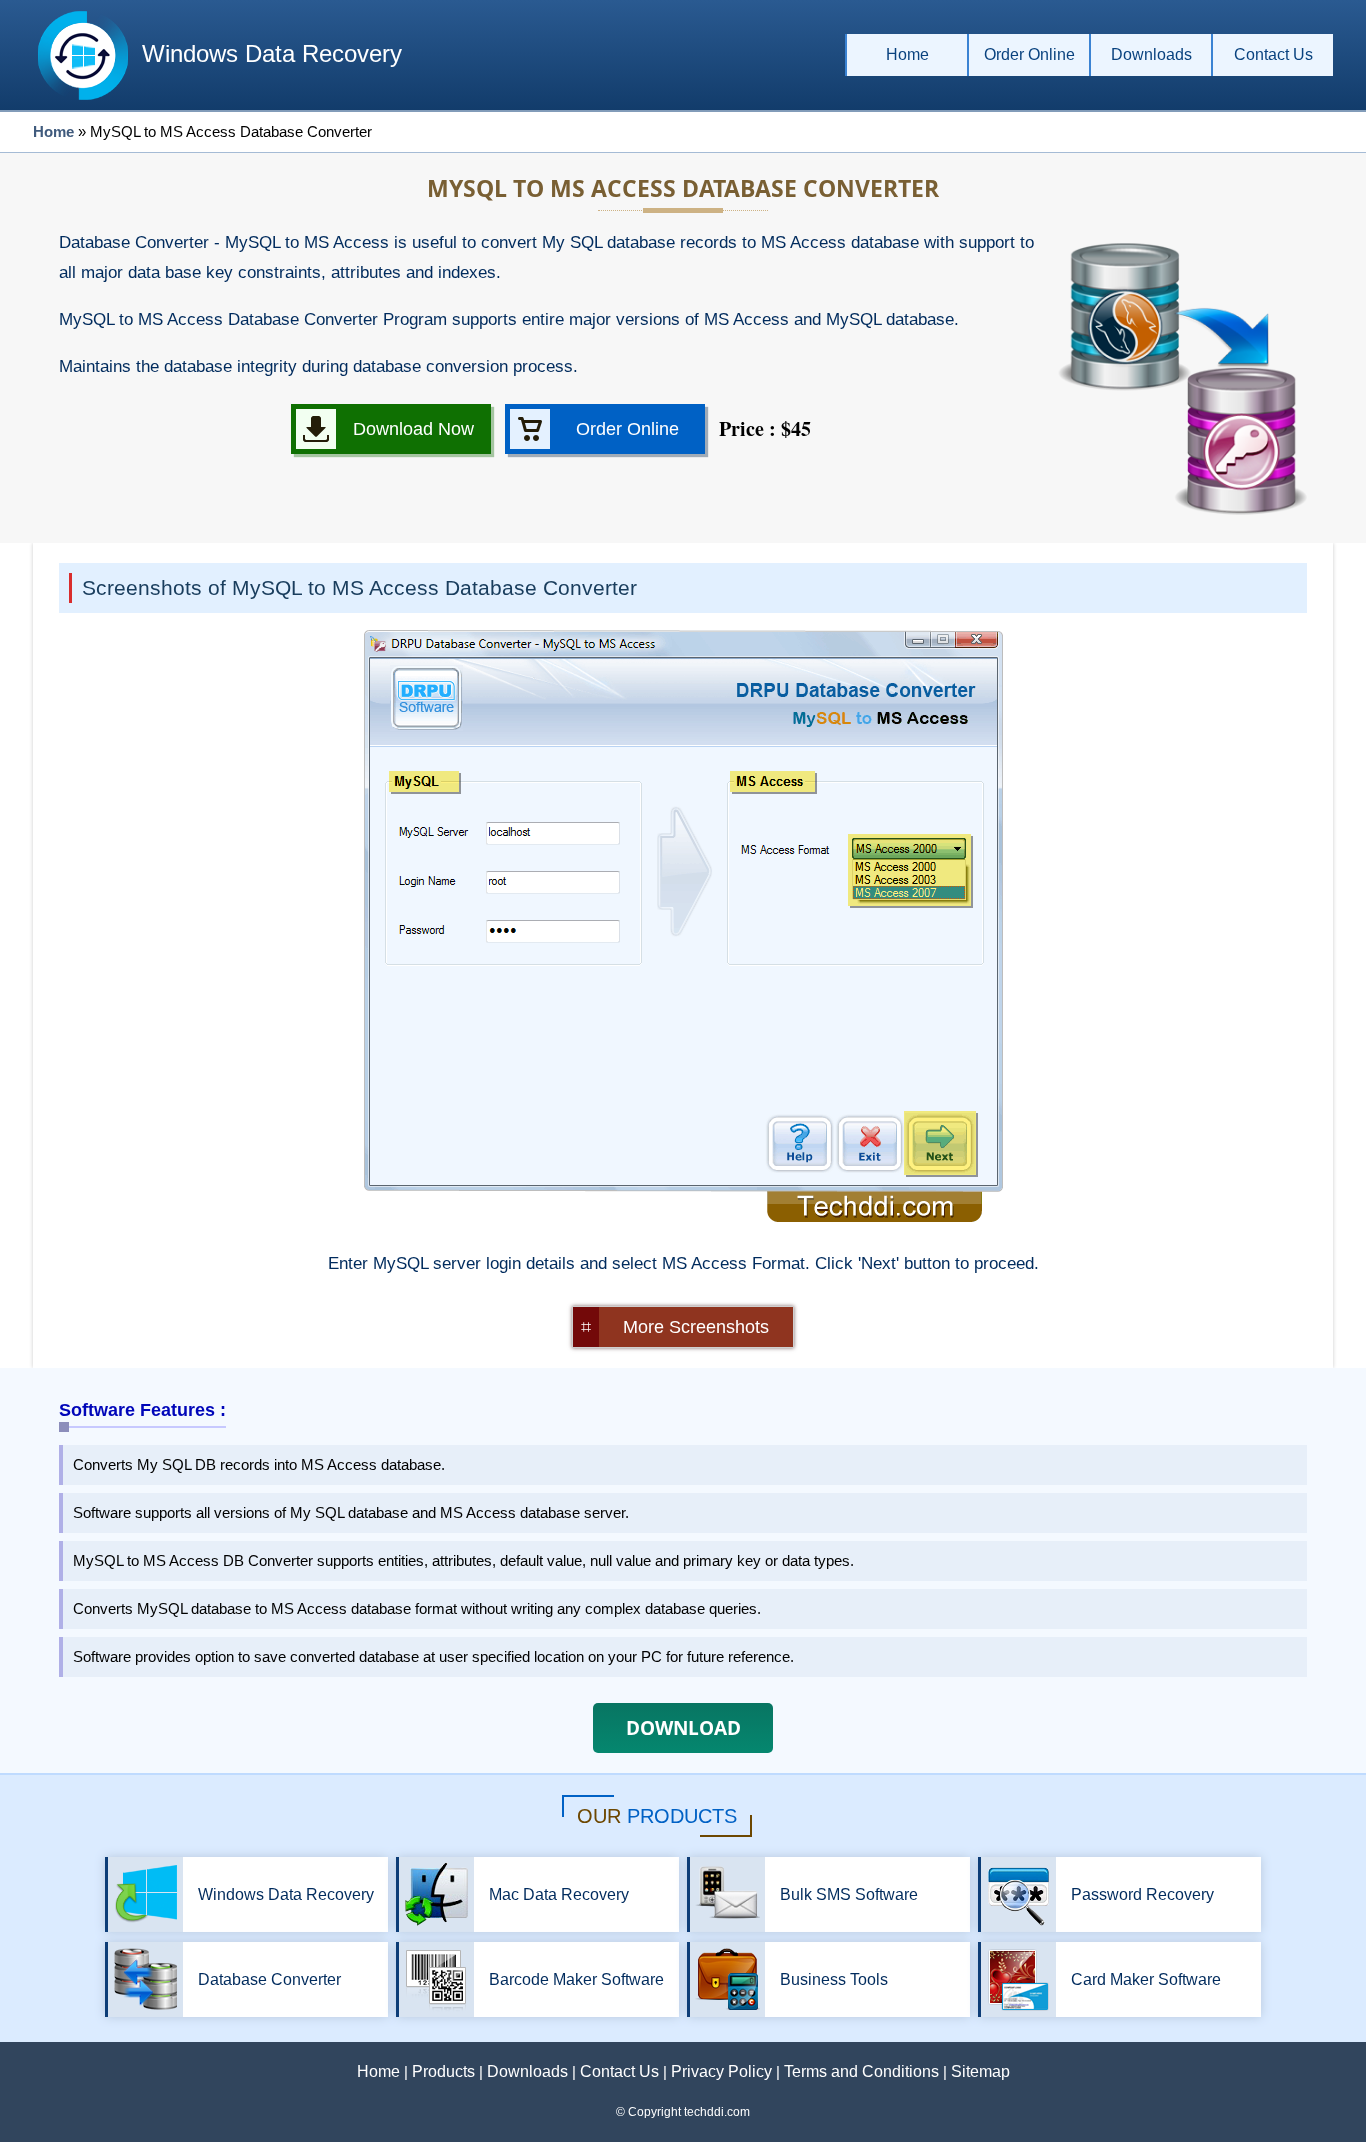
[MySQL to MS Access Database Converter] (683, 1216)
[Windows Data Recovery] (83, 99)
